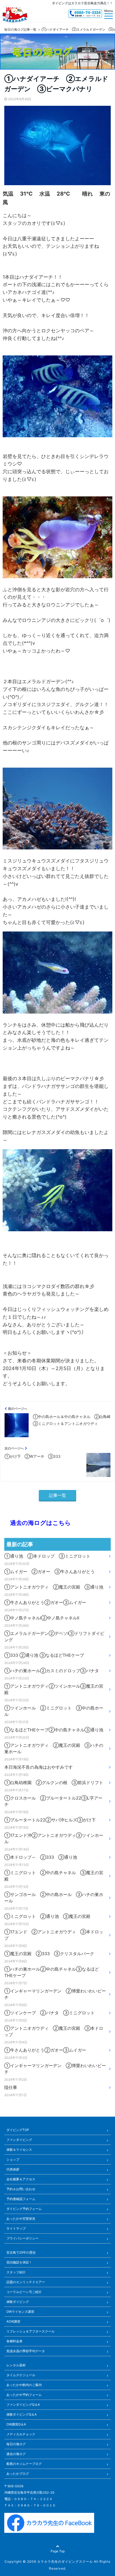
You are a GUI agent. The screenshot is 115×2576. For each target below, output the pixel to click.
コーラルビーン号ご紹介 (24, 2292)
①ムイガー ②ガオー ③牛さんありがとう (49, 1571)
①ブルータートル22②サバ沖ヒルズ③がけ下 (50, 1820)
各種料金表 (14, 2341)
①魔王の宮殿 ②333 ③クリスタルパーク (49, 1954)
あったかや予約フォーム (24, 2395)
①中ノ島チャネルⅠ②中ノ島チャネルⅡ (42, 1618)
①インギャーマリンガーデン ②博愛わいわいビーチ (55, 1994)
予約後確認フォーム (21, 2199)
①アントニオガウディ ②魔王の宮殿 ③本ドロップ (54, 2031)
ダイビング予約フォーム (24, 2209)
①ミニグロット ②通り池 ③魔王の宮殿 (47, 1916)
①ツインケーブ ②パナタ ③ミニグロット (49, 2013)
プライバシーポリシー (22, 2238)
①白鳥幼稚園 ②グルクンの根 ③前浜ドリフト (54, 1783)
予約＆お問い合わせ (21, 2189)
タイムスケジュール (21, 2375)
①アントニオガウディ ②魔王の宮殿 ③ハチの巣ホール (54, 1748)
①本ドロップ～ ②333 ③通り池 (41, 1857)
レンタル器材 (16, 2365)
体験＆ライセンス (19, 2150)
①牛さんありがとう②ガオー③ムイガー (45, 1602)
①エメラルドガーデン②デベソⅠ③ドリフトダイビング (54, 1637)
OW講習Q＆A (16, 2424)
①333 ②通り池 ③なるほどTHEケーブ (44, 1655)
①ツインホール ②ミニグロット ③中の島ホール (54, 1711)
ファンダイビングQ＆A (23, 2405)
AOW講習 (13, 2321)
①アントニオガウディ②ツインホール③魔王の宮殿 (54, 1689)
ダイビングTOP (18, 2130)
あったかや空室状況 (21, 2219)
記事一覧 (57, 1495)
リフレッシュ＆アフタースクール (30, 2331)
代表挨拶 (13, 2169)
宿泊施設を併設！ (19, 2262)
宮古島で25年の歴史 (21, 2252)
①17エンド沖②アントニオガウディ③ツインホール (54, 1838)
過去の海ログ (16, 2454)
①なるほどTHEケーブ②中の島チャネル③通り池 (54, 1730)
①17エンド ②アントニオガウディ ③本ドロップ (54, 1935)
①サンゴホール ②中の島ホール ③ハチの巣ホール (54, 1898)
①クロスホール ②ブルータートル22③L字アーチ (53, 1801)
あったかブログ (18, 2474)
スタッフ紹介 (16, 2272)
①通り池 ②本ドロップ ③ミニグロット (47, 1556)
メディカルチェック (21, 2434)
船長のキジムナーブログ (24, 2464)
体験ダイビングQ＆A (22, 2414)
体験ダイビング (18, 2302)
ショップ (13, 2159)
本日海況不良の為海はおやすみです (39, 1767)
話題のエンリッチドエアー (26, 2282)
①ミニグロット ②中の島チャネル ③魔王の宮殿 (54, 1876)
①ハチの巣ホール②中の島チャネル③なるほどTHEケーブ (52, 1972)
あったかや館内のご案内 (24, 2385)
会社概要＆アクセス (21, 2179)
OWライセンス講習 (20, 2312)
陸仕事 (11, 2087)
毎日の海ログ (16, 2444)
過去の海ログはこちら (38, 1523)
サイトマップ (16, 2228)
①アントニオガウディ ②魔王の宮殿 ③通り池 (54, 1587)
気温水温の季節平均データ (26, 2351)
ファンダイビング (19, 2140)
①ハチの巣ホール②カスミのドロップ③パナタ (52, 1671)
